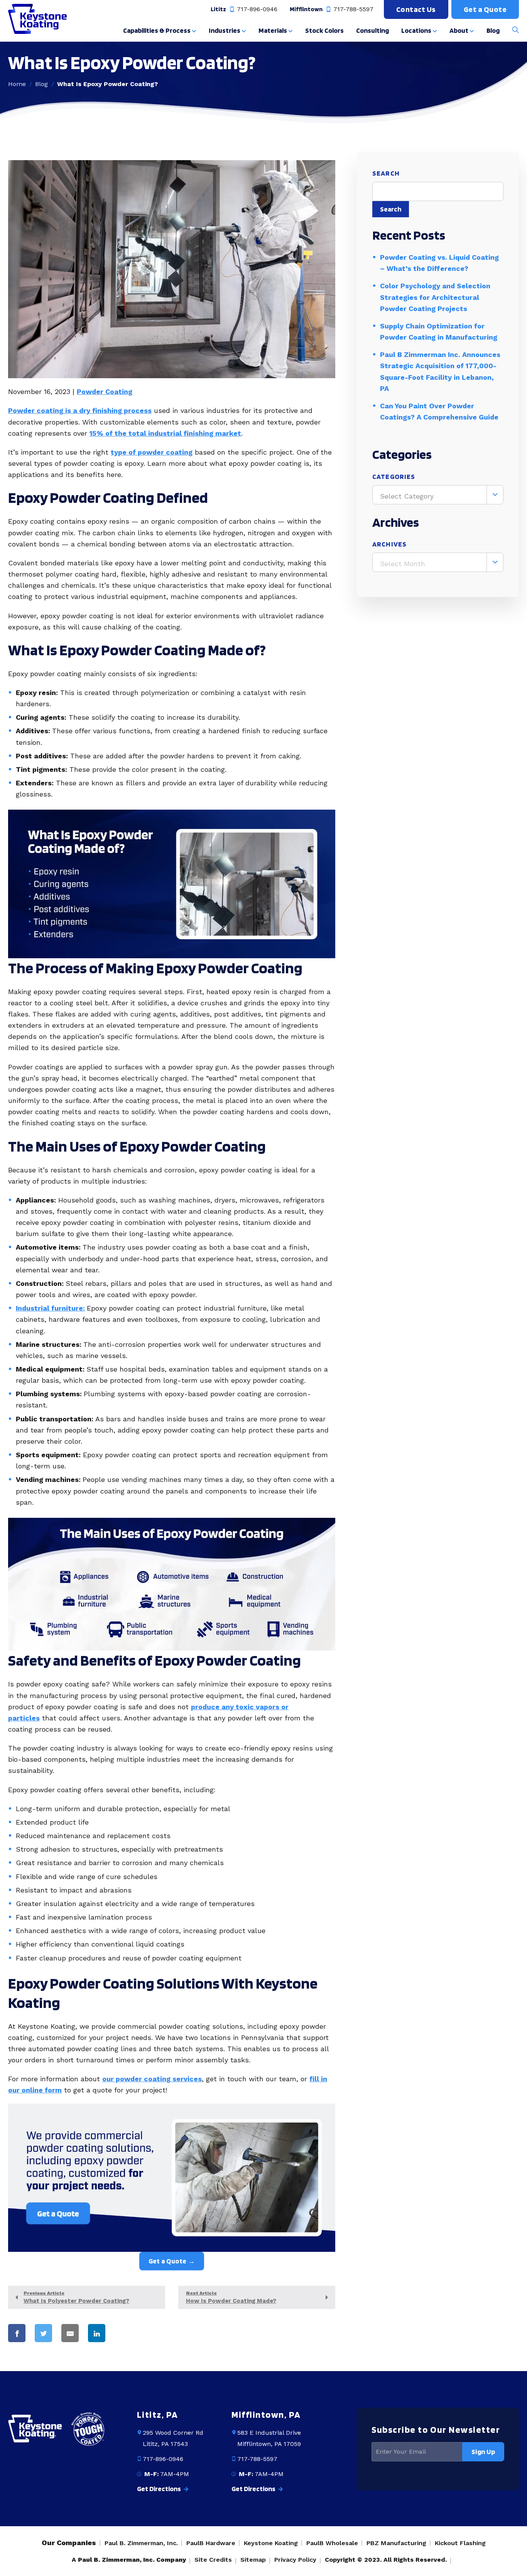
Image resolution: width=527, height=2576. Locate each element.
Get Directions (160, 2489)
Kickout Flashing (460, 2543)
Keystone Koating (271, 2543)
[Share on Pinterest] (130, 2333)
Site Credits (213, 2560)
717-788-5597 (353, 9)
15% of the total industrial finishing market (165, 433)
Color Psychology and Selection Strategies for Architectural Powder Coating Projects (435, 297)
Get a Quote (485, 9)
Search (386, 173)
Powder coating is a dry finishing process (80, 410)
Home (17, 84)
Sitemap (253, 2560)
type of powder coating (152, 452)
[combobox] (438, 495)
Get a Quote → (172, 2261)
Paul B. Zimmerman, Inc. (141, 2543)
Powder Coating (105, 392)
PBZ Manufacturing (396, 2543)
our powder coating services (152, 2079)
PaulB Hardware (211, 2543)
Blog (41, 84)
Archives (389, 544)
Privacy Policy (295, 2560)
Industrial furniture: (50, 1308)
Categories (394, 476)
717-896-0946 (256, 9)
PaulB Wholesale (332, 2543)
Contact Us (416, 9)
